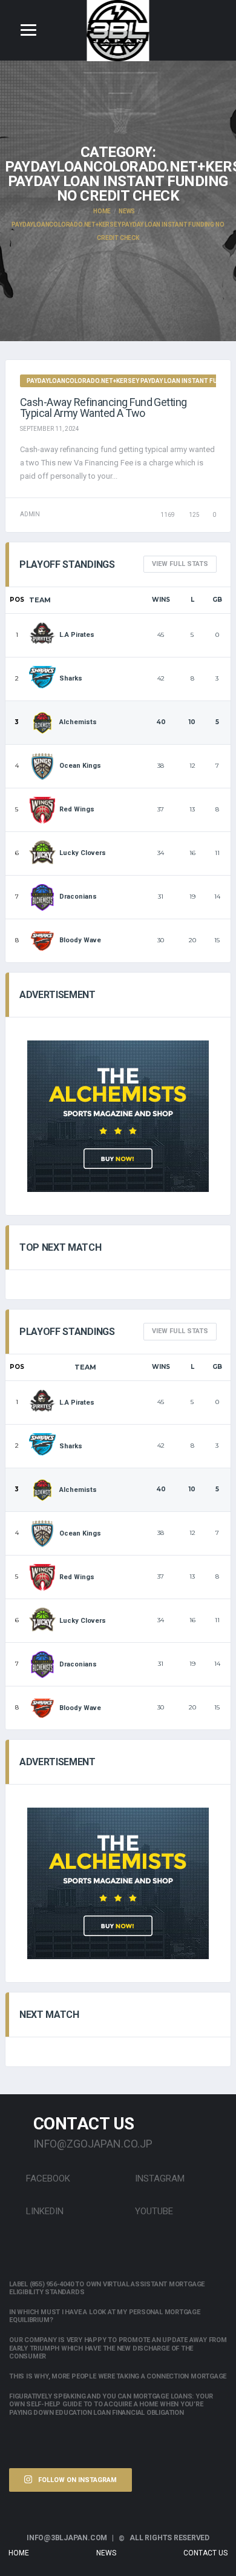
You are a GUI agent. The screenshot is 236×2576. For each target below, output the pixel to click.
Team (40, 600)
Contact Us (205, 2553)
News (106, 2553)
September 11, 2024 (50, 429)
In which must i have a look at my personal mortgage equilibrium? (105, 2316)
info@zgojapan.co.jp (93, 2144)
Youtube (153, 2211)
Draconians (78, 897)
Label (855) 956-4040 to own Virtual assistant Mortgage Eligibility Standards (107, 2288)
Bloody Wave (80, 940)
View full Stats (180, 564)
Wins (161, 600)
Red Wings (77, 809)
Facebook (47, 2178)
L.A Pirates (77, 635)
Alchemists (78, 722)
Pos (17, 600)
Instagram (159, 2178)
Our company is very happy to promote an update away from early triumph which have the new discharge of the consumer (118, 2348)
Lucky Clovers (83, 853)
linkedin (44, 2211)
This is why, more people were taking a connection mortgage (118, 2376)
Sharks (71, 678)
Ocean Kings (80, 766)
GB (217, 600)
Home (19, 2553)
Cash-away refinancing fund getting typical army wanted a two (103, 408)
